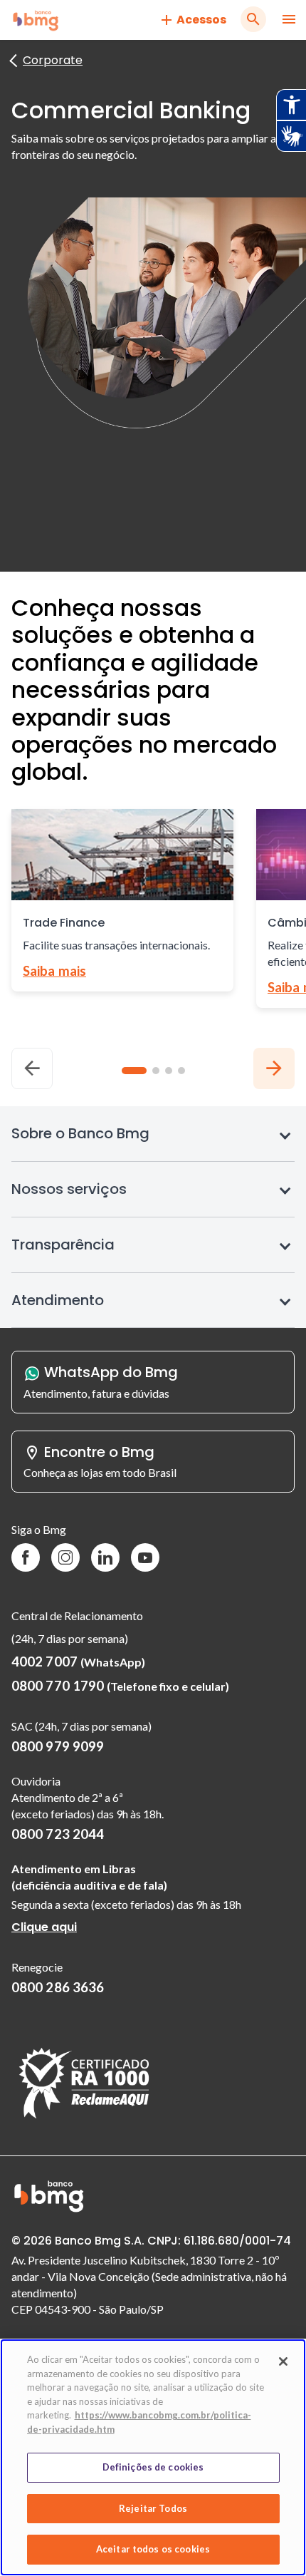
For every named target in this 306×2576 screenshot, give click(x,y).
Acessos (201, 20)
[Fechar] (283, 2361)
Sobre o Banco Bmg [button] (80, 1133)
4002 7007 (78, 1661)
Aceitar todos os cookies (153, 2549)
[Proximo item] (274, 1068)
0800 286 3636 (58, 1987)
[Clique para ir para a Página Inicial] (36, 20)
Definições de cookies (153, 2467)
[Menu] (289, 20)
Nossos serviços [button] (69, 1189)
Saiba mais (54, 971)
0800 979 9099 (58, 1746)
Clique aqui (44, 1930)
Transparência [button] (63, 1245)
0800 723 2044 (58, 1834)
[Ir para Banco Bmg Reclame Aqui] (84, 2119)
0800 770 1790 (120, 1686)
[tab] (134, 1071)
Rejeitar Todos (153, 2508)
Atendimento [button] (58, 1300)
